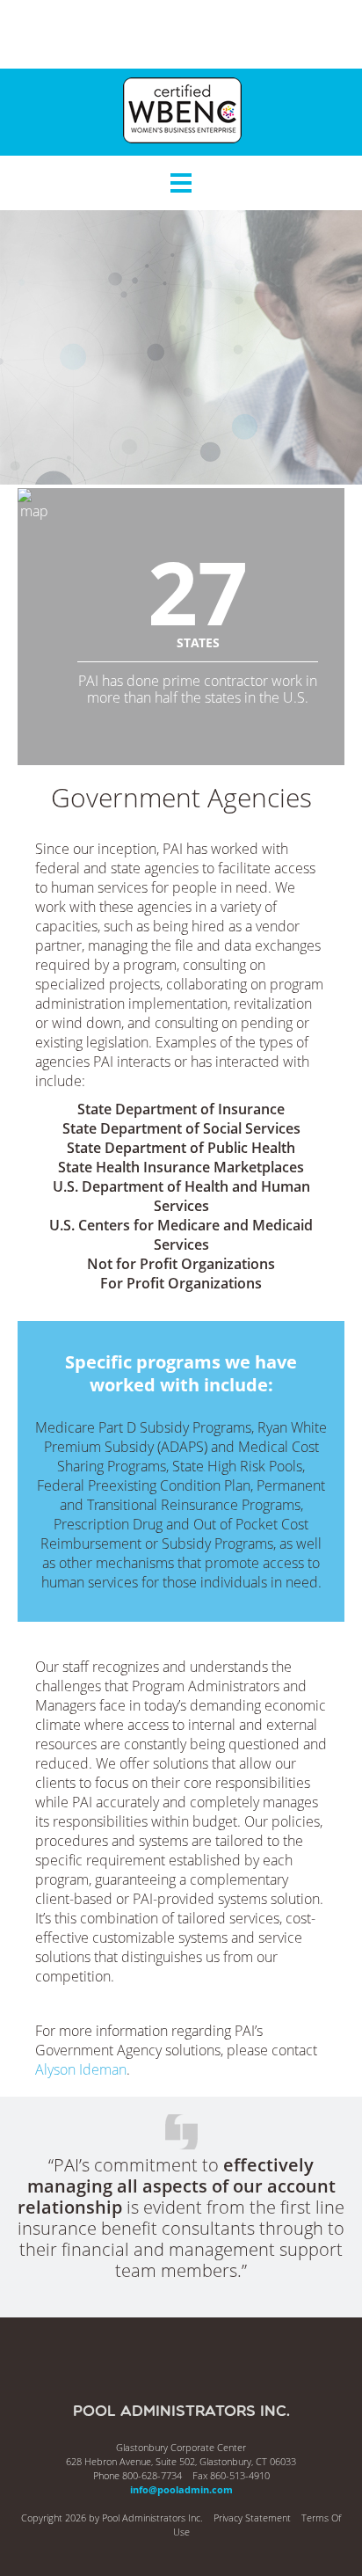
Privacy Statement (252, 2518)
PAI (181, 34)
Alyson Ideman (81, 2069)
